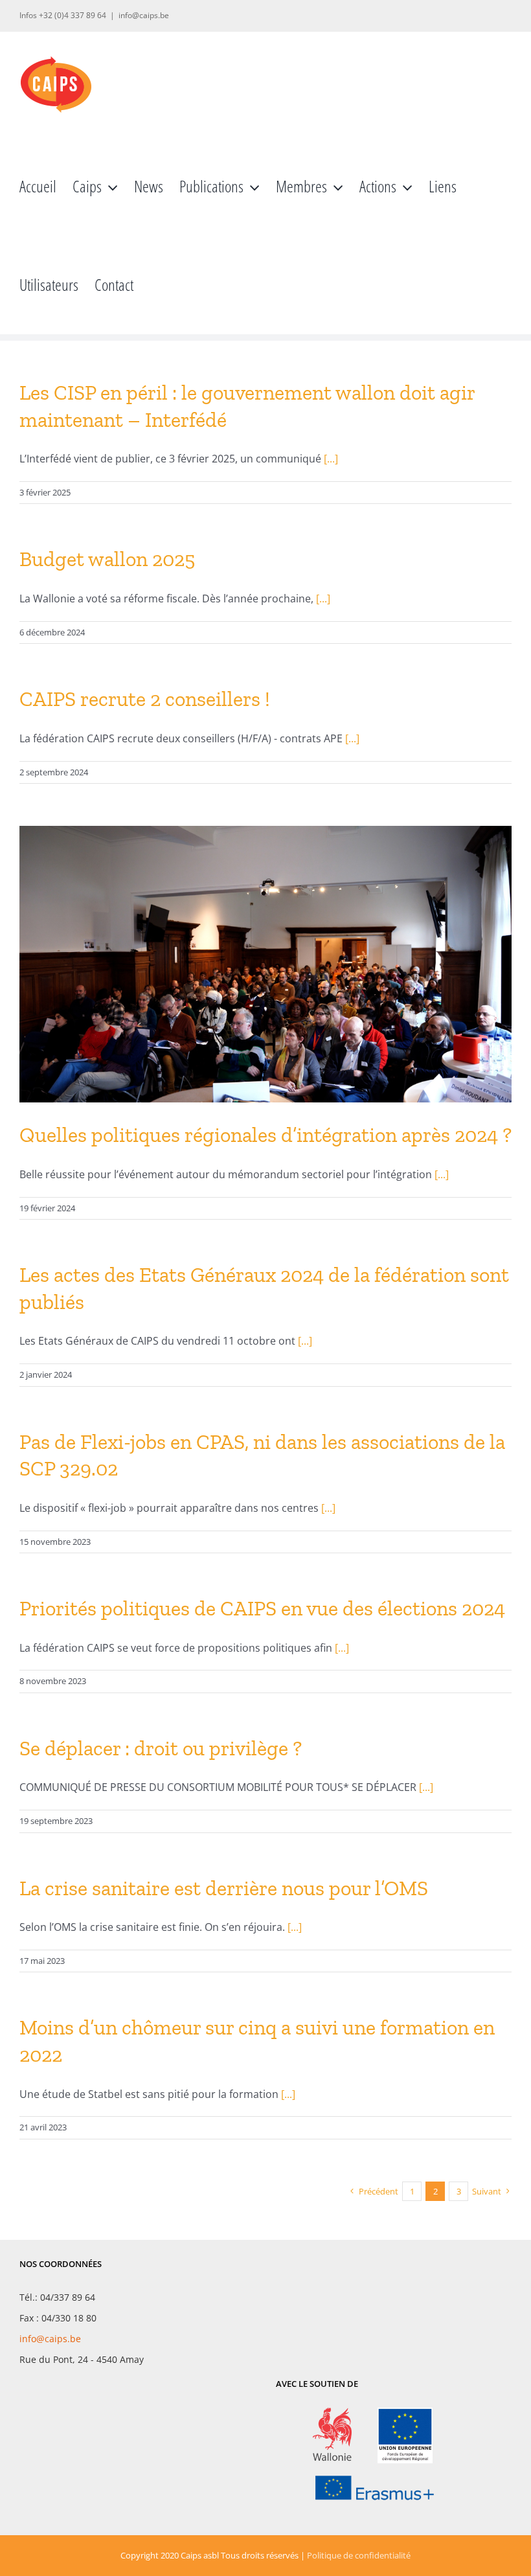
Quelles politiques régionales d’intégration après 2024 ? (265, 1135)
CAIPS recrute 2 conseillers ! (145, 699)
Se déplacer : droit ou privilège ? (161, 1748)
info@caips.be (144, 15)
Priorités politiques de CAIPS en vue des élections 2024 (262, 1608)
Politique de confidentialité (359, 2555)
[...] (331, 459)
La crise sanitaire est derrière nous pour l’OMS (224, 1888)
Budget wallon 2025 (107, 559)
